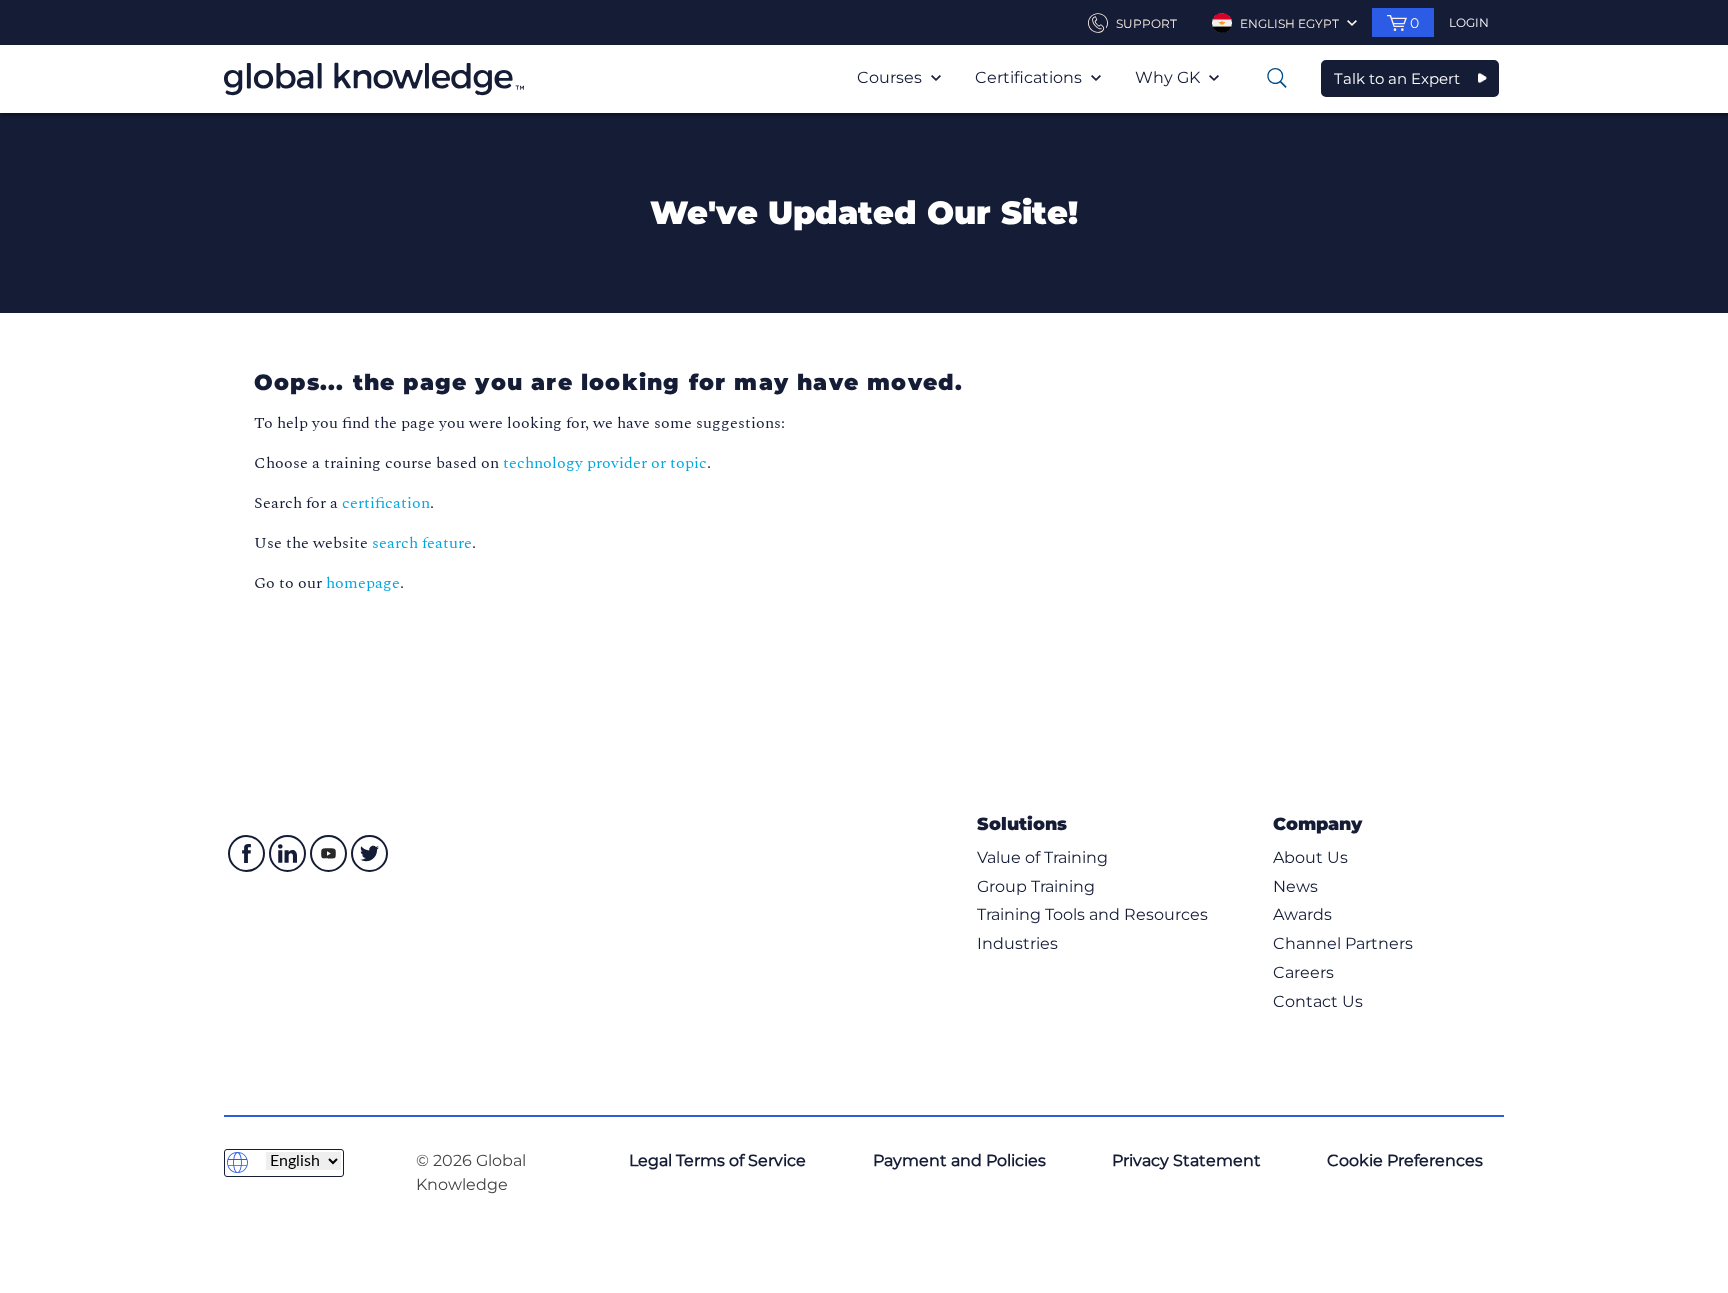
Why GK (1169, 77)
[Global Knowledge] (374, 79)
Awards (1302, 914)
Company (1317, 823)
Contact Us (1318, 1001)
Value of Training (1042, 857)
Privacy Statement (1186, 1160)
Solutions (1022, 823)
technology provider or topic (605, 463)
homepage (363, 583)
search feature (422, 543)
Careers (1303, 972)
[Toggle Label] (1277, 78)
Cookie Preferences (1405, 1160)
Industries (1017, 943)
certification (386, 503)
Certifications (1030, 77)
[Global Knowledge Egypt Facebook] (246, 853)
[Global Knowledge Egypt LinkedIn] (287, 853)
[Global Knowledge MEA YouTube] (328, 853)
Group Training (1036, 886)
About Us (1310, 857)
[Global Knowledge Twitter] (369, 853)
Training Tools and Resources (1092, 914)
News (1295, 886)
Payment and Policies (959, 1160)
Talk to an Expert (1397, 78)
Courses (891, 77)
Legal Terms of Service (717, 1160)
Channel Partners (1343, 943)
